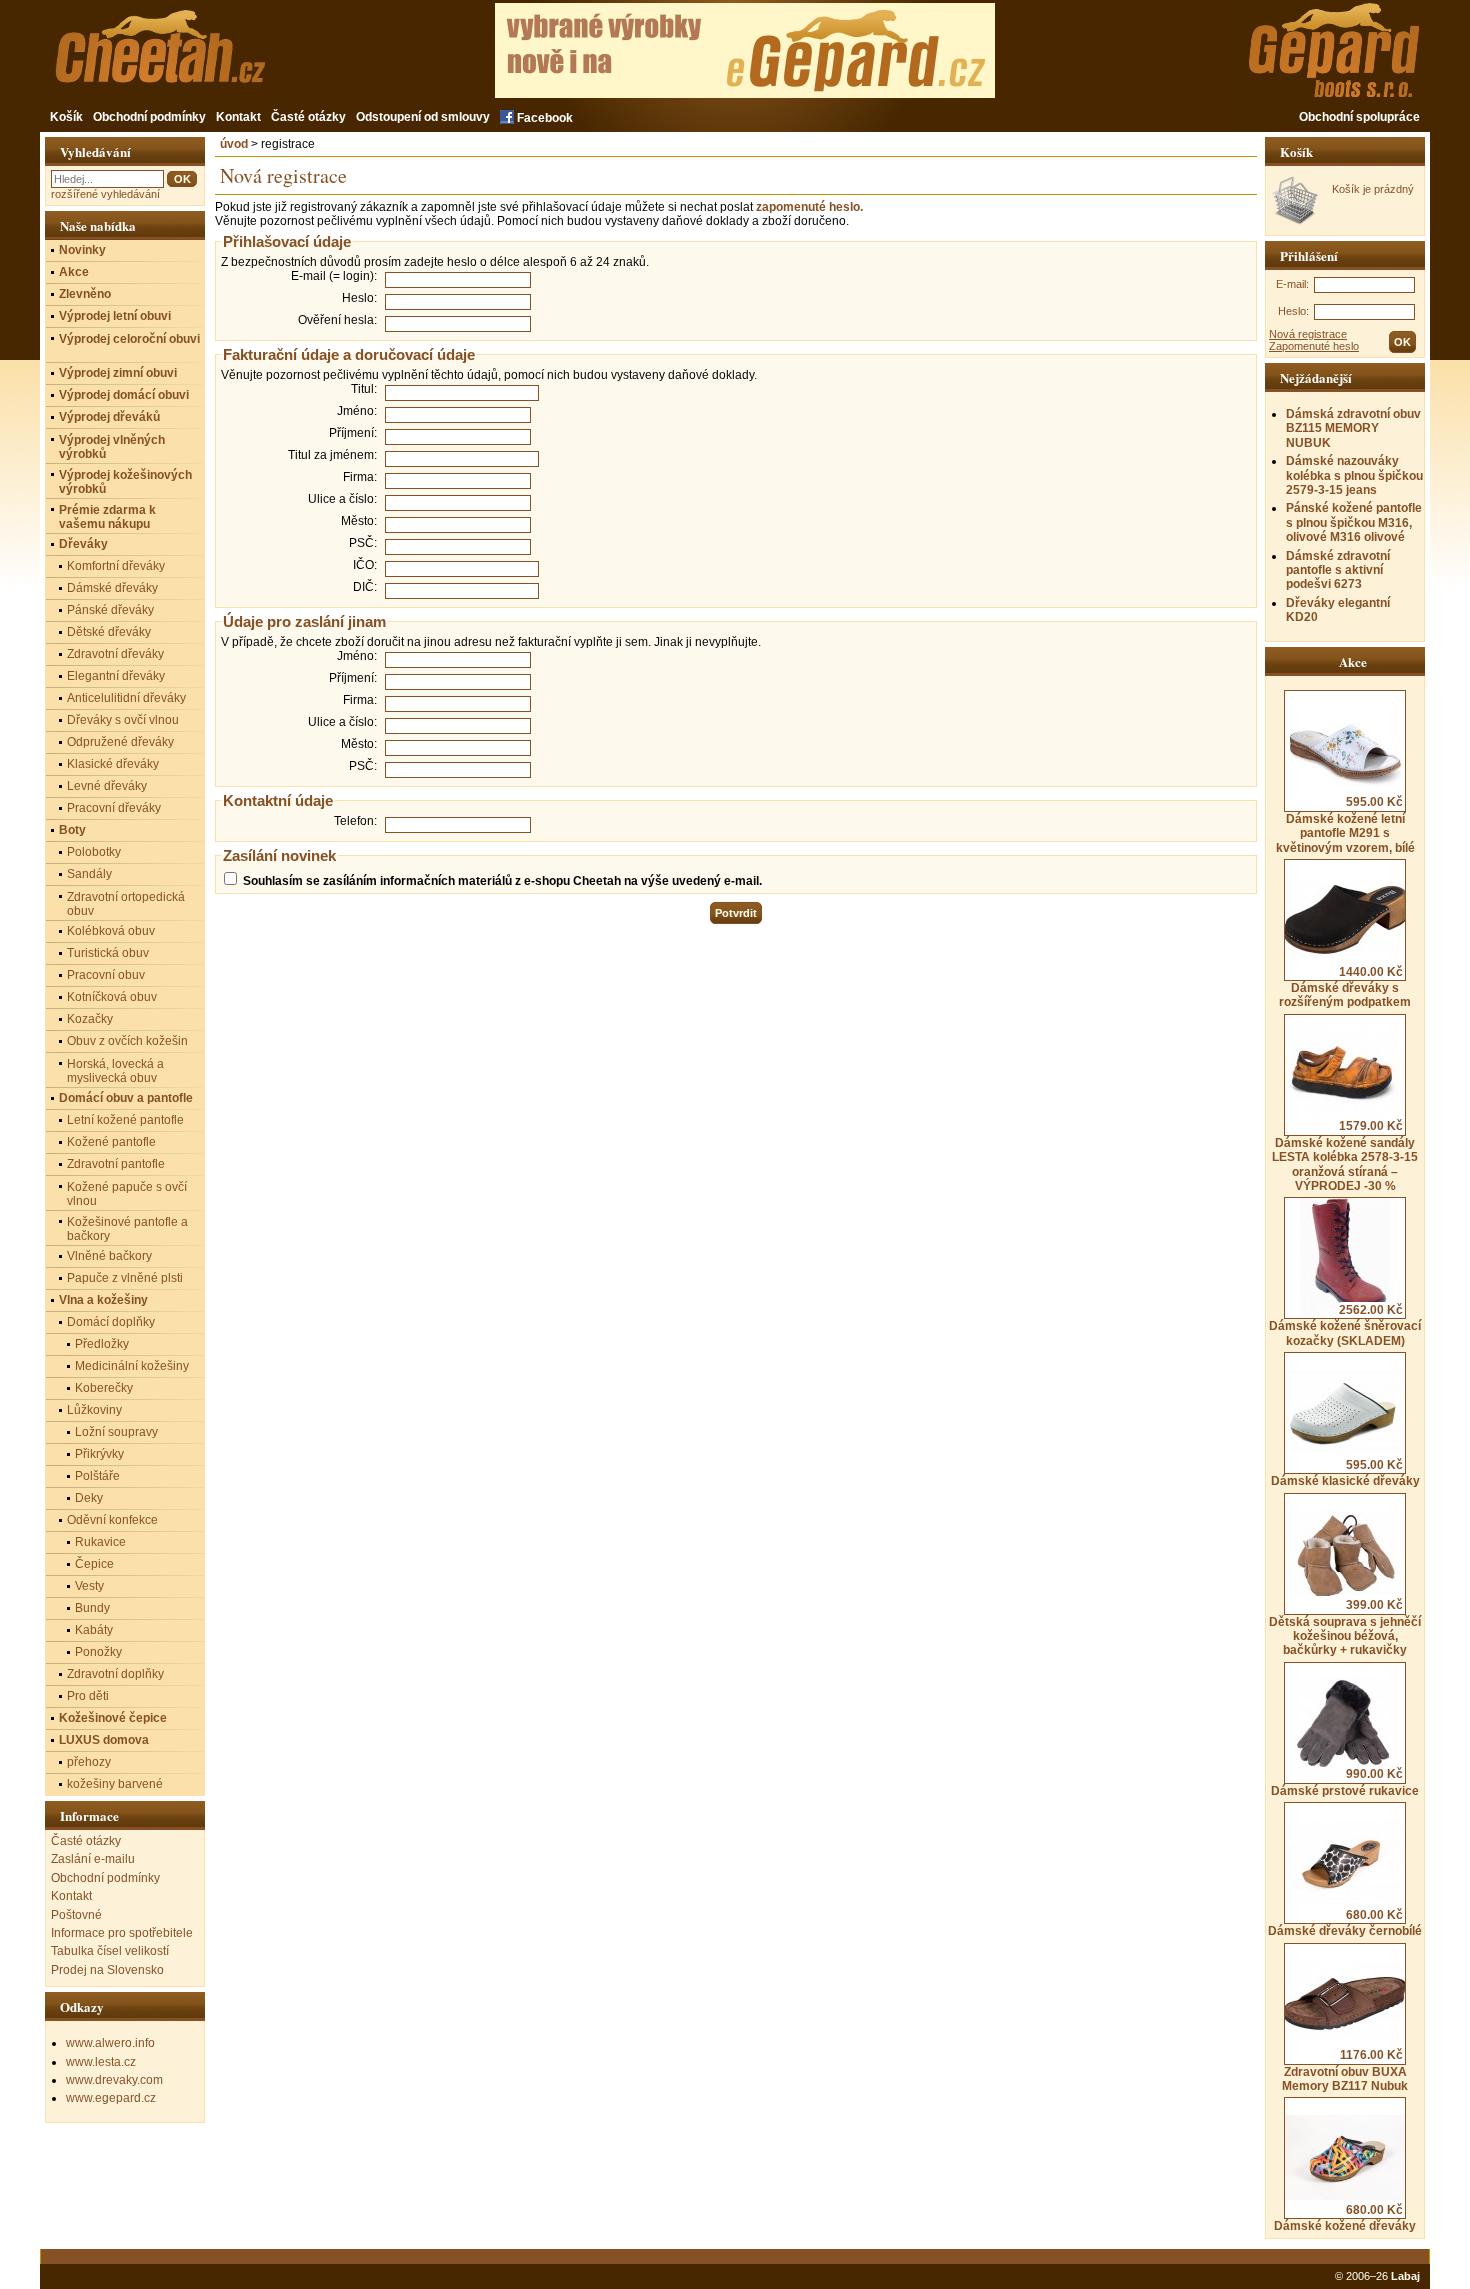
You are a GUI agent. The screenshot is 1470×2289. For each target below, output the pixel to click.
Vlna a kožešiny (103, 1300)
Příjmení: (353, 433)
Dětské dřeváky (109, 632)
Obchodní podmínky (149, 117)
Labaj (1405, 2276)
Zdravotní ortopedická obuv (126, 904)
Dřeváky (83, 544)
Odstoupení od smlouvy (423, 117)
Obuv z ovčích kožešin (127, 1041)
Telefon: (355, 821)
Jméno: (357, 411)
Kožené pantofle (111, 1142)
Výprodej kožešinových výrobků (125, 482)
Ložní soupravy (116, 1432)
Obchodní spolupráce (1359, 117)
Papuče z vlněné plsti (125, 1278)
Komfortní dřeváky (116, 566)
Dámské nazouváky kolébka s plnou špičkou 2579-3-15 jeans (1354, 475)
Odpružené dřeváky (120, 742)
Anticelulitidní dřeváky (126, 698)
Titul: (364, 389)
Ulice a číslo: (342, 499)
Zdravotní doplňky (115, 1674)
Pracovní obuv (106, 975)
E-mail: (1292, 284)
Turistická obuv (108, 953)
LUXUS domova (104, 1740)
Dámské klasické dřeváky (1345, 1473)
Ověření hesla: (337, 320)
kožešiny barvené (115, 1784)
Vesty (89, 1586)
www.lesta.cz (101, 2062)
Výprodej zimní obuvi (118, 373)
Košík (66, 117)
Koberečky (104, 1388)
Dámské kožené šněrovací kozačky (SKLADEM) (1345, 1325)
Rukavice (100, 1542)
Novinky (82, 250)
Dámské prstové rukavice (1345, 1782)
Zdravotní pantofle (116, 1164)
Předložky (102, 1344)
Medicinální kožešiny (132, 1366)
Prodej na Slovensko (107, 1970)
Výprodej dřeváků (109, 417)
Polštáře (97, 1476)
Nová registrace (1308, 334)
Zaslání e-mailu (93, 1859)
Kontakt (238, 117)
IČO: (365, 565)
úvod (234, 144)
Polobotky (94, 852)
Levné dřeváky (107, 786)
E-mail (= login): (334, 276)
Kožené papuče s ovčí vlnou (127, 1194)
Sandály (89, 874)
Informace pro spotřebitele (122, 1933)
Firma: (360, 477)
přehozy (89, 1762)
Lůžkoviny (94, 1410)
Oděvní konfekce (112, 1520)
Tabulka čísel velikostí (110, 1951)
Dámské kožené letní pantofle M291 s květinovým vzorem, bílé (1345, 824)
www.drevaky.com (114, 2080)
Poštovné (76, 1915)
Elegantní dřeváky (116, 676)
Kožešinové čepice (113, 1718)
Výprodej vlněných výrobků (112, 447)
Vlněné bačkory (109, 1256)
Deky (89, 1498)
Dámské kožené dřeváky (1345, 2218)
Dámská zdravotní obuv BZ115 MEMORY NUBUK (1353, 428)
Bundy (92, 1608)
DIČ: (365, 587)
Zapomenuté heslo (1314, 346)
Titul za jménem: (332, 455)
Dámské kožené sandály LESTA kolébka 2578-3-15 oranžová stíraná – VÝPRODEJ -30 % (1345, 1156)
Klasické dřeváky (113, 764)
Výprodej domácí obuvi (124, 395)
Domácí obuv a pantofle (126, 1098)
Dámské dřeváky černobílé (1345, 1923)
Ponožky (98, 1652)
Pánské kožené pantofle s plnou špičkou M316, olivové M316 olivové (1354, 522)
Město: (359, 521)
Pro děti (88, 1696)
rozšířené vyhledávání (105, 194)
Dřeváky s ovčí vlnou (123, 720)
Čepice (94, 1564)
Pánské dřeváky (110, 610)
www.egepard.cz (111, 2098)
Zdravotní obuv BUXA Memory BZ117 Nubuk (1345, 2070)
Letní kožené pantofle (125, 1120)
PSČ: (363, 543)
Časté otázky (308, 117)
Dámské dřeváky (112, 588)
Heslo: (1293, 311)
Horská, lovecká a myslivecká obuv (115, 1071)
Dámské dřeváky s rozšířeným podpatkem (1345, 987)
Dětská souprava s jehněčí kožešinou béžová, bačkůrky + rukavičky (1345, 1627)
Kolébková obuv (111, 931)
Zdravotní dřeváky (115, 654)
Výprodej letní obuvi (115, 316)
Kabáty (94, 1630)
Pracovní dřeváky (114, 808)
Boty (72, 830)
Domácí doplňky (111, 1322)
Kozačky (90, 1019)
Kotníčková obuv (112, 997)
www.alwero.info (110, 2043)
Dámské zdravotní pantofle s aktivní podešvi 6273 (1338, 570)
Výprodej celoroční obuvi (129, 339)
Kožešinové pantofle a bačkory (127, 1229)
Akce (74, 272)
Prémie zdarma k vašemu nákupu (107, 517)
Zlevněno (85, 294)
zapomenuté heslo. (809, 207)
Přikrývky (99, 1454)
